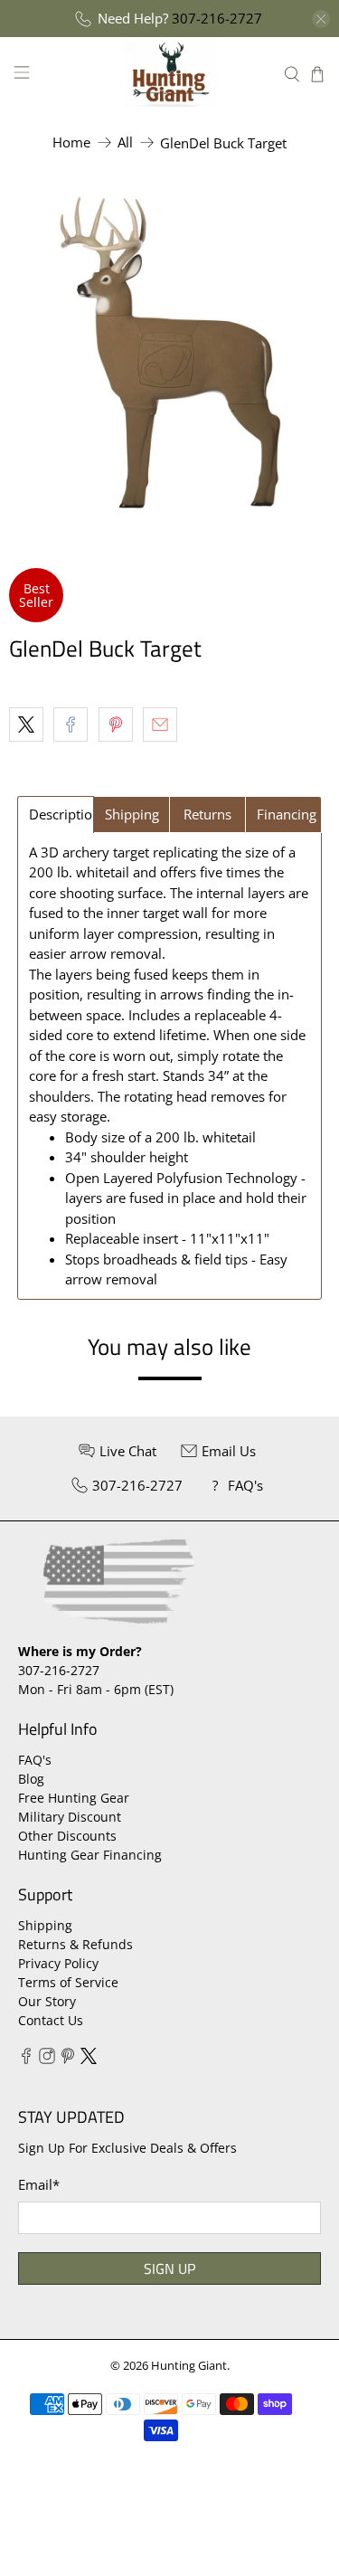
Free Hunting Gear (74, 1798)
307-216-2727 (217, 18)
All (125, 142)
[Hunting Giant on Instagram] (47, 2059)
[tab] (56, 814)
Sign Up (169, 2268)
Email (39, 2184)
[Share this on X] (26, 724)
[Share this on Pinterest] (116, 724)
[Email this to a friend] (160, 724)
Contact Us (51, 2020)
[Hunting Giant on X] (89, 2059)
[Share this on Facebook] (71, 724)
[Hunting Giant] (170, 74)
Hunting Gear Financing (90, 1855)
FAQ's (35, 1760)
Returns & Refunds (75, 1944)
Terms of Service (68, 1982)
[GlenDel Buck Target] (169, 353)
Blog (31, 1779)
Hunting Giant (189, 2366)
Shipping (45, 1925)
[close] (321, 19)
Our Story (47, 2001)
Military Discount (70, 1817)
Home (71, 142)
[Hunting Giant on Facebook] (26, 2059)
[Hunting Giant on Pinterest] (68, 2059)
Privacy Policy (58, 1963)
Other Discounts (67, 1836)
